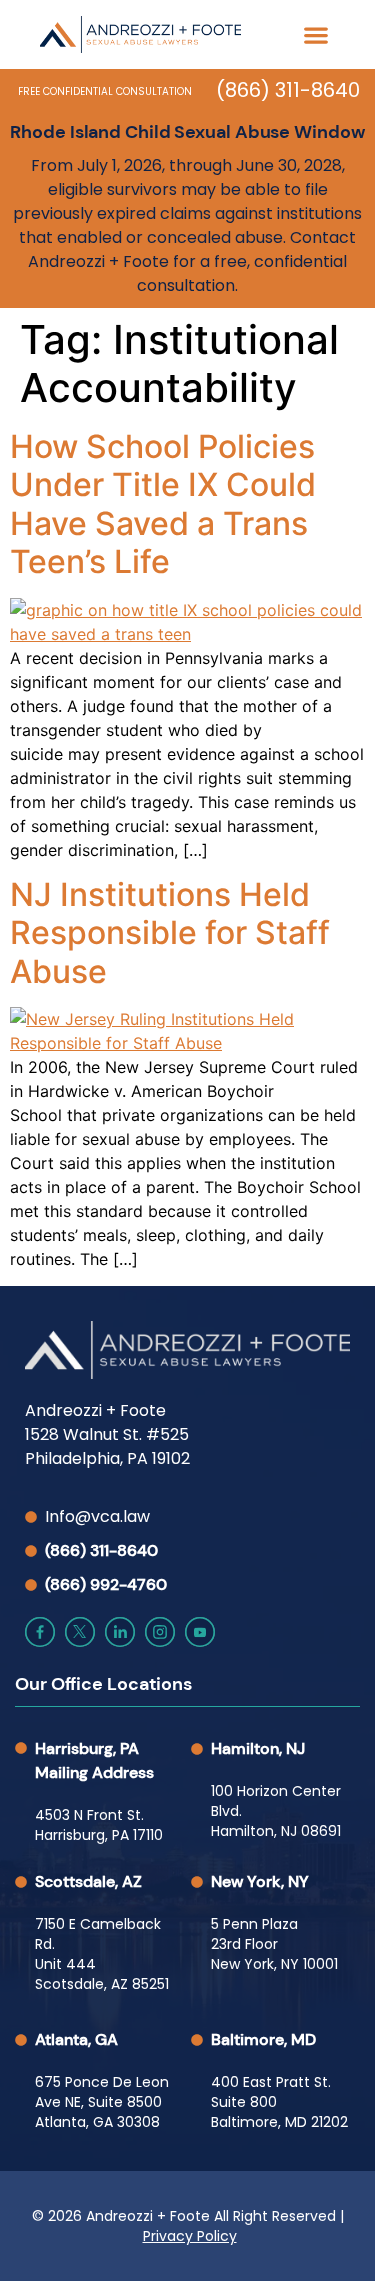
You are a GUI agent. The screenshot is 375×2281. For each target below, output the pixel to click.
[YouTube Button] (200, 1632)
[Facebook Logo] (40, 1632)
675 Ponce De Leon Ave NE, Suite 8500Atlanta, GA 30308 (102, 2102)
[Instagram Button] (160, 1632)
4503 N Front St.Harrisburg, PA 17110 (99, 1825)
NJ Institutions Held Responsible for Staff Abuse (170, 933)
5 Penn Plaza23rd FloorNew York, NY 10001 (274, 1944)
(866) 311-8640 (288, 90)
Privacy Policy (190, 2236)
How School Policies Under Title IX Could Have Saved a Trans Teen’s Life (163, 504)
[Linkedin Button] (120, 1632)
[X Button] (80, 1632)
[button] (315, 34)
